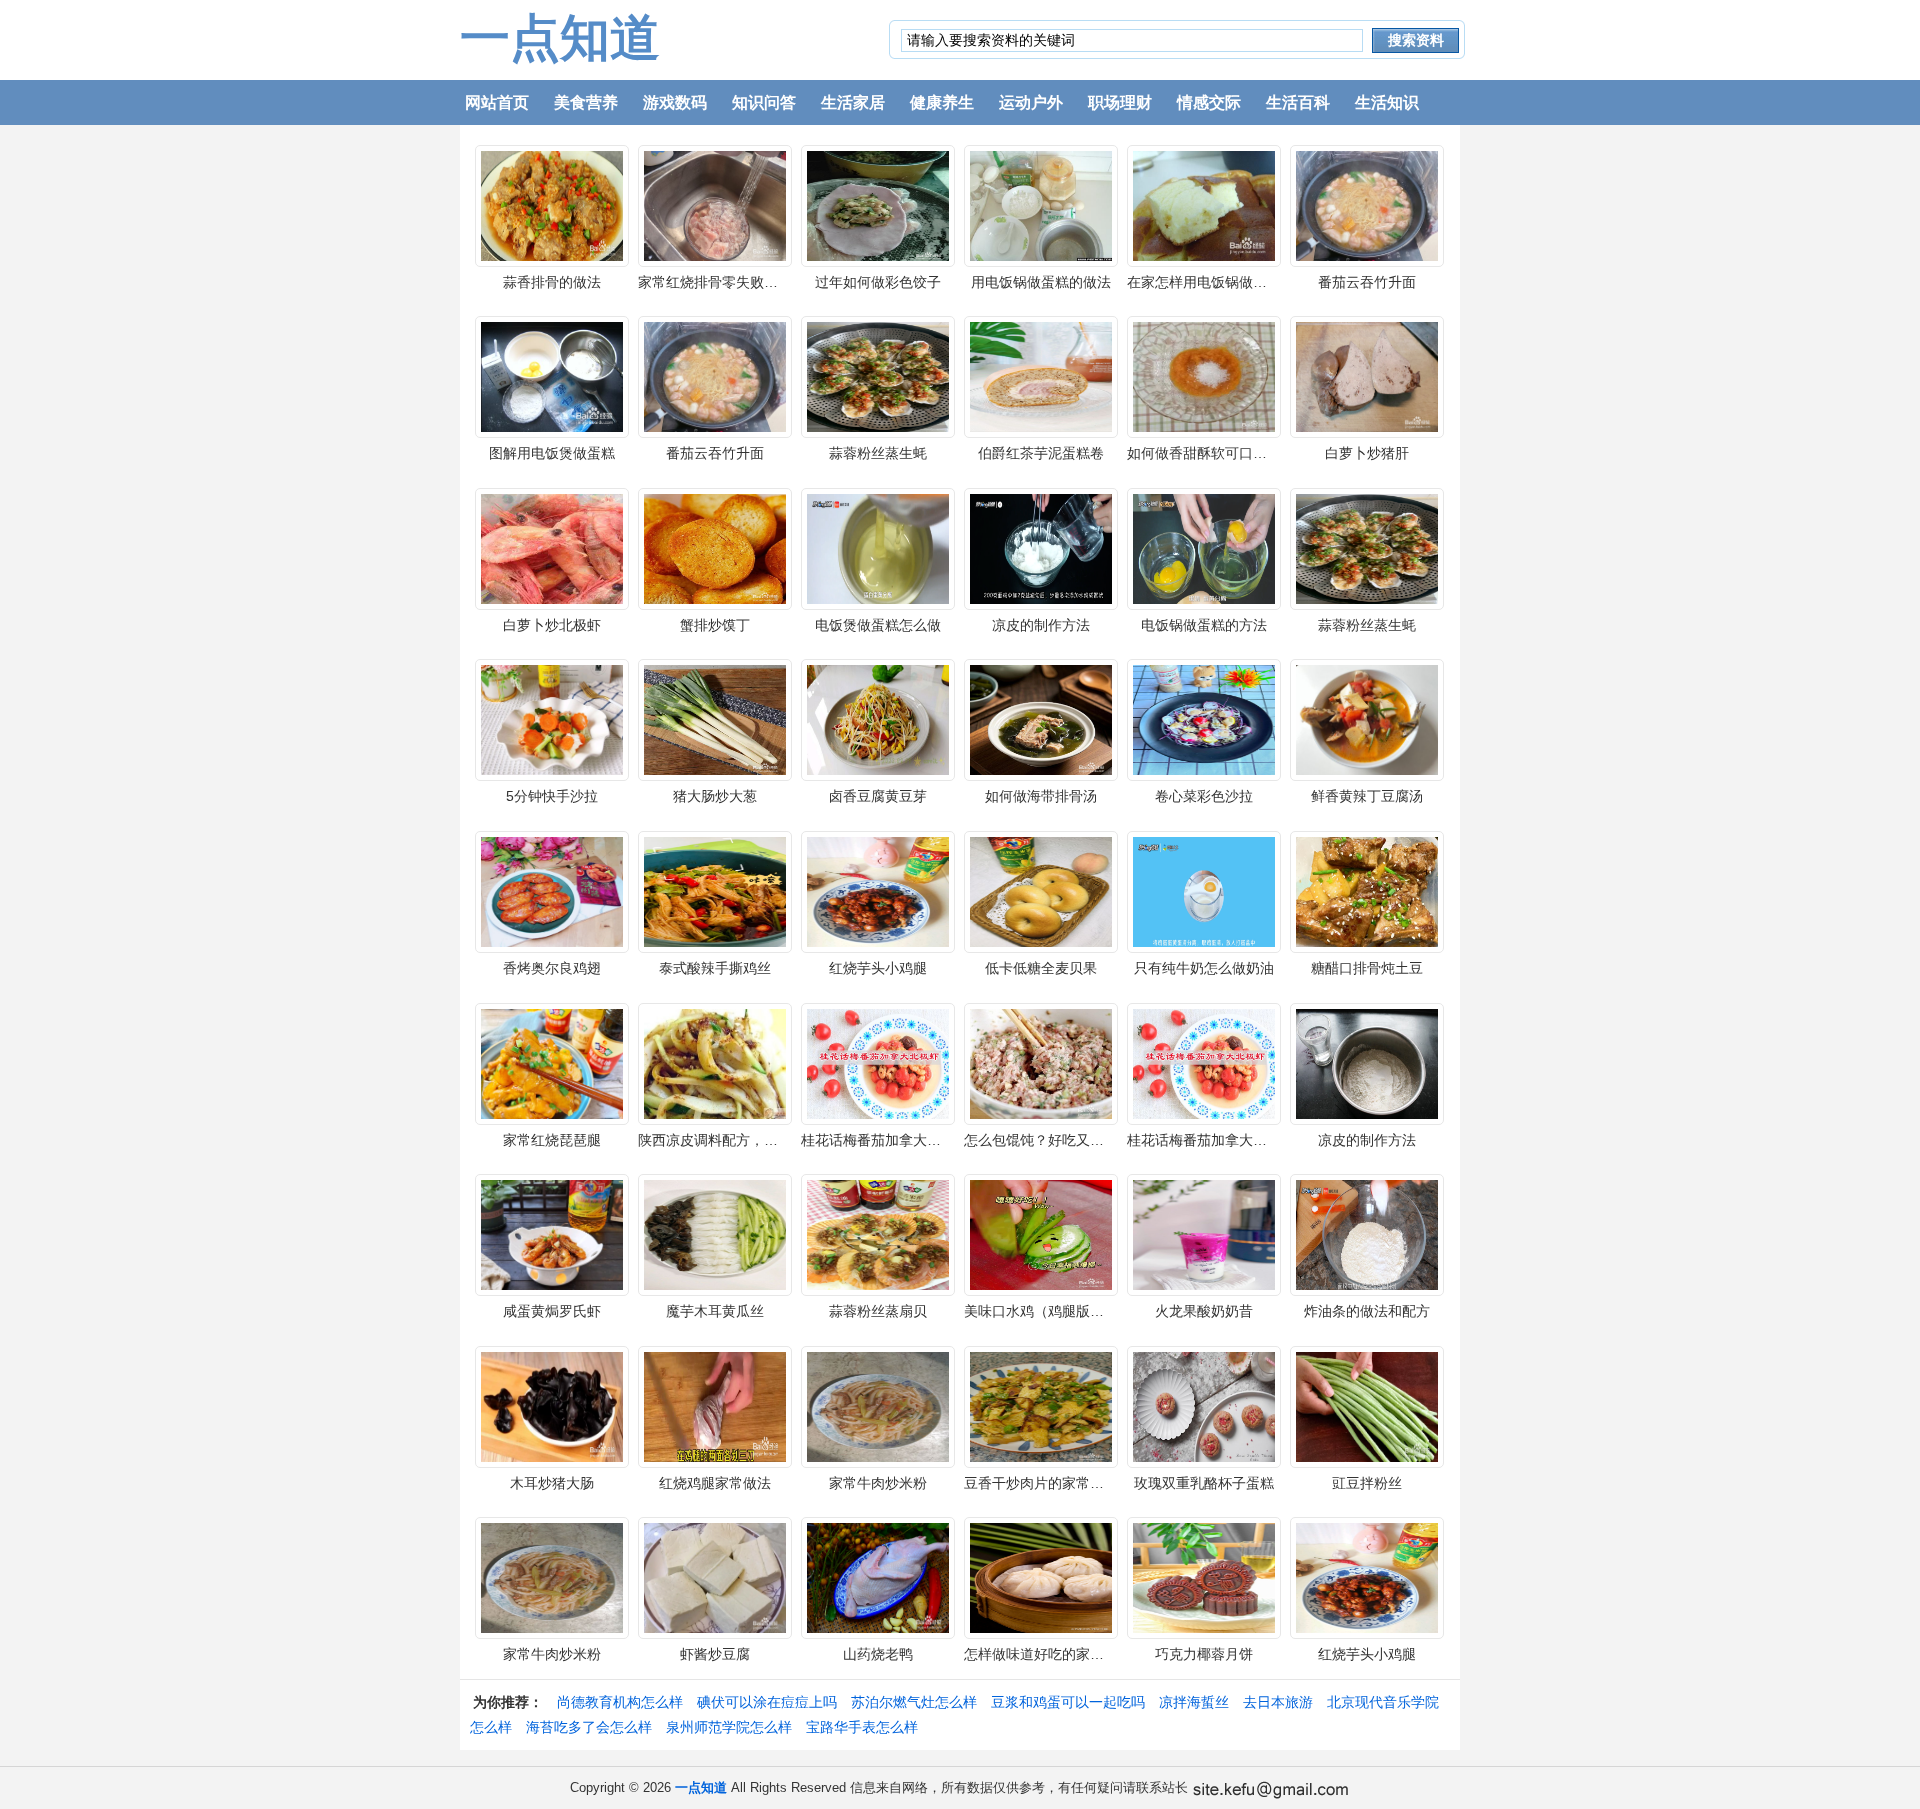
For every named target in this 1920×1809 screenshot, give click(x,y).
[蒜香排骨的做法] (552, 204)
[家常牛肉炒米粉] (878, 1405)
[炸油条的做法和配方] (1367, 1234)
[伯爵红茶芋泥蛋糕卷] (1041, 376)
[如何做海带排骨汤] (1041, 719)
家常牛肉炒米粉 (878, 1483)
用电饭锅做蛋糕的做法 (1041, 282)
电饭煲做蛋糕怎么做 (878, 625)
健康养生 (942, 102)
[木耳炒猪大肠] (552, 1405)
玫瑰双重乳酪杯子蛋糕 (1204, 1483)
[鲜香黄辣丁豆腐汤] (1367, 719)
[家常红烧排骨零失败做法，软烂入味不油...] (715, 204)
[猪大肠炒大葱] (715, 719)
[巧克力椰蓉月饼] (1204, 1577)
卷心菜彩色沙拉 (1204, 796)
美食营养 (586, 102)
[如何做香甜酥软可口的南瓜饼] (1204, 376)
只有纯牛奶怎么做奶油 (1204, 968)
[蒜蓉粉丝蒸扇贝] (878, 1234)
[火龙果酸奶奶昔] (1204, 1234)
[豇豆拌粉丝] (1367, 1405)
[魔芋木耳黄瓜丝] (715, 1234)
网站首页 (497, 102)
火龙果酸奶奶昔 (1204, 1311)
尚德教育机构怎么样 (620, 1702)
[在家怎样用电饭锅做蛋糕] (1204, 204)
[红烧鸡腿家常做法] (715, 1405)
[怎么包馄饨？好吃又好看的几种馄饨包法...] (1041, 1062)
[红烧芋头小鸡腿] (878, 891)
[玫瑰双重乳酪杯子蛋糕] (1204, 1405)
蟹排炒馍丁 (715, 625)
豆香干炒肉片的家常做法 (1041, 1483)
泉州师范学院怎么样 (729, 1727)
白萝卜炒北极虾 (552, 625)
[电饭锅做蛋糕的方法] (1204, 547)
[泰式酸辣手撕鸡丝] (715, 891)
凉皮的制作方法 (1041, 625)
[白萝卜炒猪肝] (1367, 376)
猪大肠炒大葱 (715, 796)
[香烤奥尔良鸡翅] (552, 891)
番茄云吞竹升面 (1367, 282)
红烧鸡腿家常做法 (715, 1483)
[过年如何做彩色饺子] (878, 204)
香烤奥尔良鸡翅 (552, 968)
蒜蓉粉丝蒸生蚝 (878, 453)
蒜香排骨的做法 (552, 282)
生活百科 (1298, 102)
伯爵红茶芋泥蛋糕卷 (1041, 453)
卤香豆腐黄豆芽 (878, 796)
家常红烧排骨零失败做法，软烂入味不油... (770, 282)
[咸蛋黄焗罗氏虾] (552, 1234)
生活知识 (1387, 102)
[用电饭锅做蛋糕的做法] (1041, 204)
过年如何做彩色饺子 (878, 282)
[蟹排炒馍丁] (715, 547)
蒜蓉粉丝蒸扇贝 (878, 1311)
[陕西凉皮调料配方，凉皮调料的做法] (715, 1062)
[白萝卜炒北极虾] (552, 547)
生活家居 (853, 102)
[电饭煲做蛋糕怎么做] (878, 547)
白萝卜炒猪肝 (1367, 453)
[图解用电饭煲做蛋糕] (552, 376)
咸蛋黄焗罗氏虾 (552, 1311)
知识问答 (764, 102)
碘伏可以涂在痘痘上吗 (767, 1702)
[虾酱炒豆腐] (715, 1577)
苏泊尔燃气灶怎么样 (914, 1702)
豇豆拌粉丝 (1367, 1483)
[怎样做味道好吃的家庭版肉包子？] (1041, 1577)
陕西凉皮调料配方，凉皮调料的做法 (750, 1140)
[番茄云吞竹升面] (1367, 204)
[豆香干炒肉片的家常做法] (1041, 1405)
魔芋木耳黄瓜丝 (715, 1311)
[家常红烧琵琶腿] (552, 1062)
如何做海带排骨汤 (1041, 796)
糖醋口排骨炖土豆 (1367, 968)
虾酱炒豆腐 (715, 1654)
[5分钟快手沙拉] (552, 719)
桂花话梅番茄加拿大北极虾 (885, 1140)
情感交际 (1209, 102)
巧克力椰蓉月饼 (1204, 1654)
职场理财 (1120, 102)
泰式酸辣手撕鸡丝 (715, 968)
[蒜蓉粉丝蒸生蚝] (878, 376)
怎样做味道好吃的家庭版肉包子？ (1069, 1654)
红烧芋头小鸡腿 (878, 968)
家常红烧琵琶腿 (552, 1140)
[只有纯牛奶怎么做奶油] (1204, 891)
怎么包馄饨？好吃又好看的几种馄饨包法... (1096, 1140)
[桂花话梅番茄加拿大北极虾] (878, 1062)
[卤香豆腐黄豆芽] (878, 719)
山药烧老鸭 (878, 1654)
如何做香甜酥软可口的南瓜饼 (1218, 453)
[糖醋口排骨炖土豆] (1367, 891)
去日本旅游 (1278, 1702)
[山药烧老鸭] (878, 1577)
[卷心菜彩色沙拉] (1204, 719)
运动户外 (1031, 102)
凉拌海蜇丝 (1194, 1702)
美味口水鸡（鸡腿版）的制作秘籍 (1069, 1311)
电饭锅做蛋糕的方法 (1204, 625)
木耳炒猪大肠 (552, 1483)
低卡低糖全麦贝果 (1041, 968)
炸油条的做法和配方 (1367, 1311)
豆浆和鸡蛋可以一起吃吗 (1068, 1702)
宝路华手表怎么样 (862, 1727)
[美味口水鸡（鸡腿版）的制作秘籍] (1041, 1234)
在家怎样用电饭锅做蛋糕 (1204, 282)
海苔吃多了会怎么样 (589, 1727)
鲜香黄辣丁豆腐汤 (1367, 796)
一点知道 (560, 38)
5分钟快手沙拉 (552, 796)
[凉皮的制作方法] (1041, 547)
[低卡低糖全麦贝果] (1041, 891)
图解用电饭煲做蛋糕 (552, 453)
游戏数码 (675, 102)
